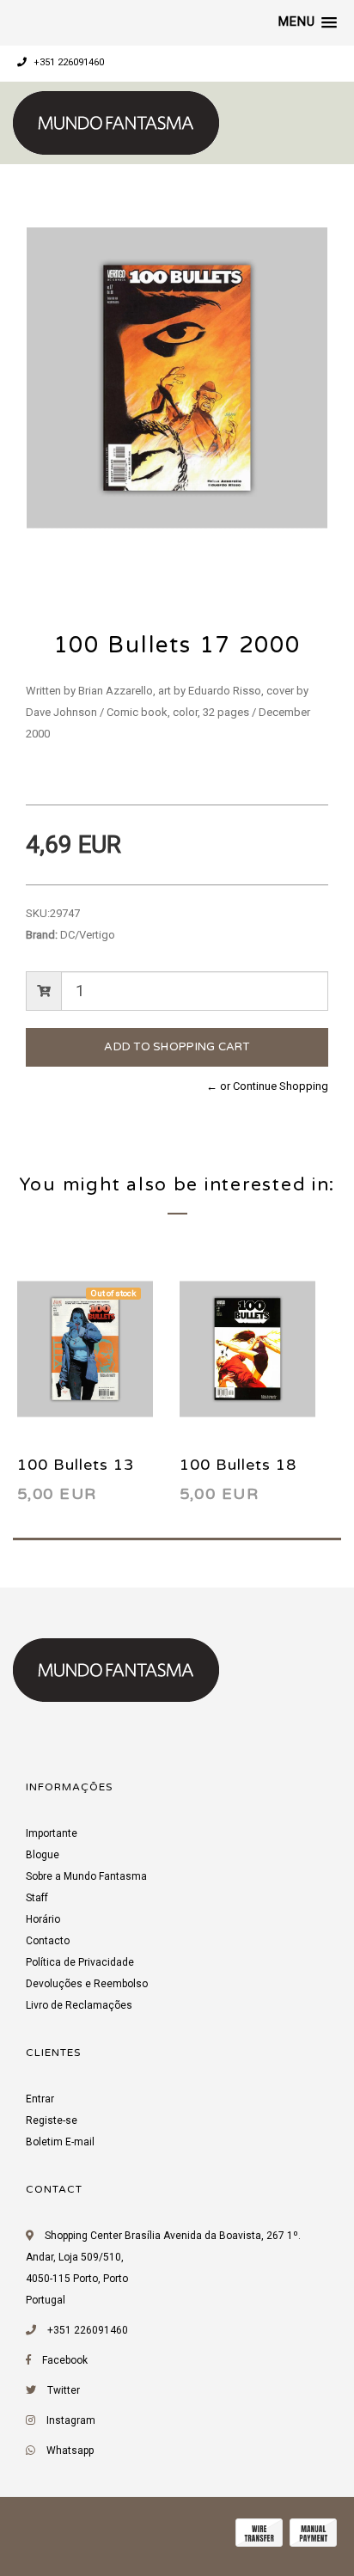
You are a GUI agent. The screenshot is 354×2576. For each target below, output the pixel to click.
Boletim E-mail (60, 2142)
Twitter (64, 2390)
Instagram (71, 2420)
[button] (308, 22)
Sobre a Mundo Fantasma (86, 1876)
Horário (43, 1919)
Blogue (43, 1855)
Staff (37, 1898)
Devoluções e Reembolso (87, 1984)
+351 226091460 (67, 62)
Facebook (65, 2360)
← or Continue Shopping (267, 1086)
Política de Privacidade (80, 1962)
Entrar (40, 2099)
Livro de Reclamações (79, 2005)
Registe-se (52, 2120)
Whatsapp (70, 2451)
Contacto (48, 1941)
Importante (52, 1833)
